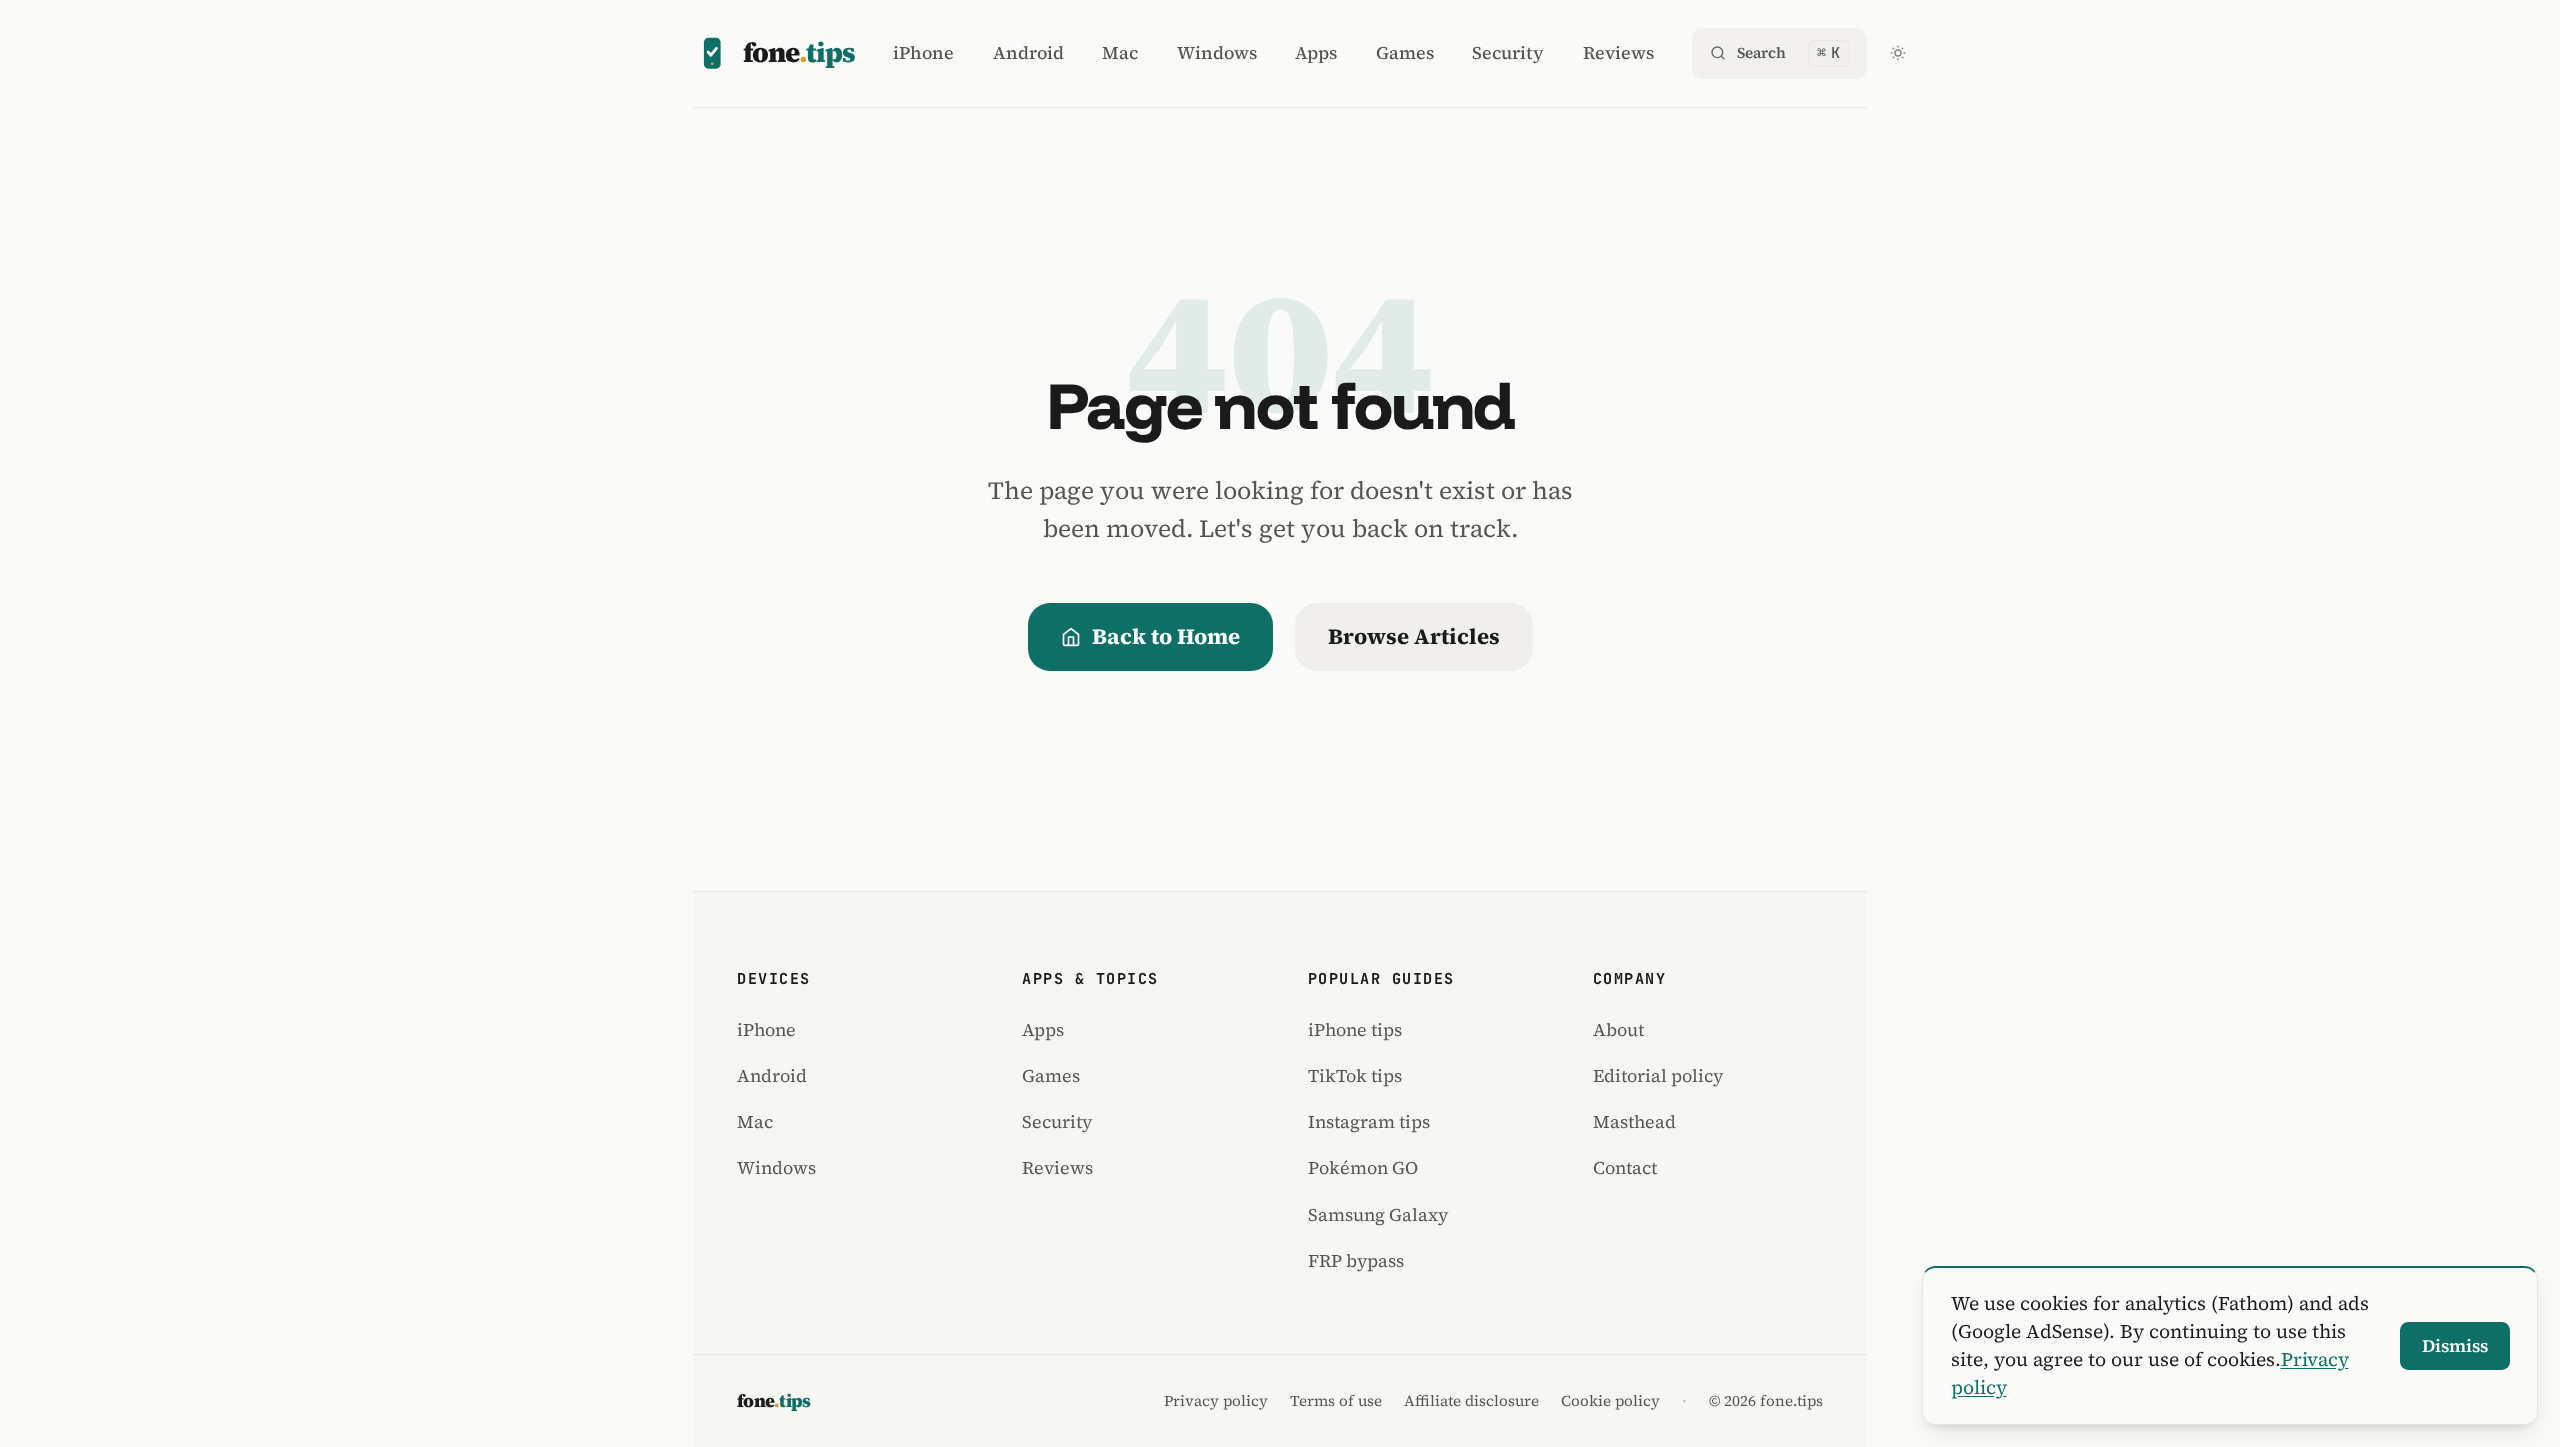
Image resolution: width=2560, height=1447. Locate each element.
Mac (1120, 52)
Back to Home (1166, 636)
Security (1508, 52)
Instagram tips (1369, 1121)
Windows (1217, 52)
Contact (1625, 1167)
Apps (1316, 52)
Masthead (1634, 1121)
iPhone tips (1355, 1029)
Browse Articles (1414, 636)
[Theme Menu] (1898, 53)
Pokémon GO (1363, 1167)
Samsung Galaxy (1378, 1214)
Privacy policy (1216, 1401)
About (1618, 1029)
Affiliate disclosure (1471, 1401)
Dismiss (2455, 1345)
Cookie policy (1610, 1401)
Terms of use (1336, 1401)
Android (1028, 52)
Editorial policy (1658, 1075)
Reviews (1618, 52)
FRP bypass (1356, 1260)
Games (1405, 52)
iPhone (923, 52)
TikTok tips (1355, 1075)
